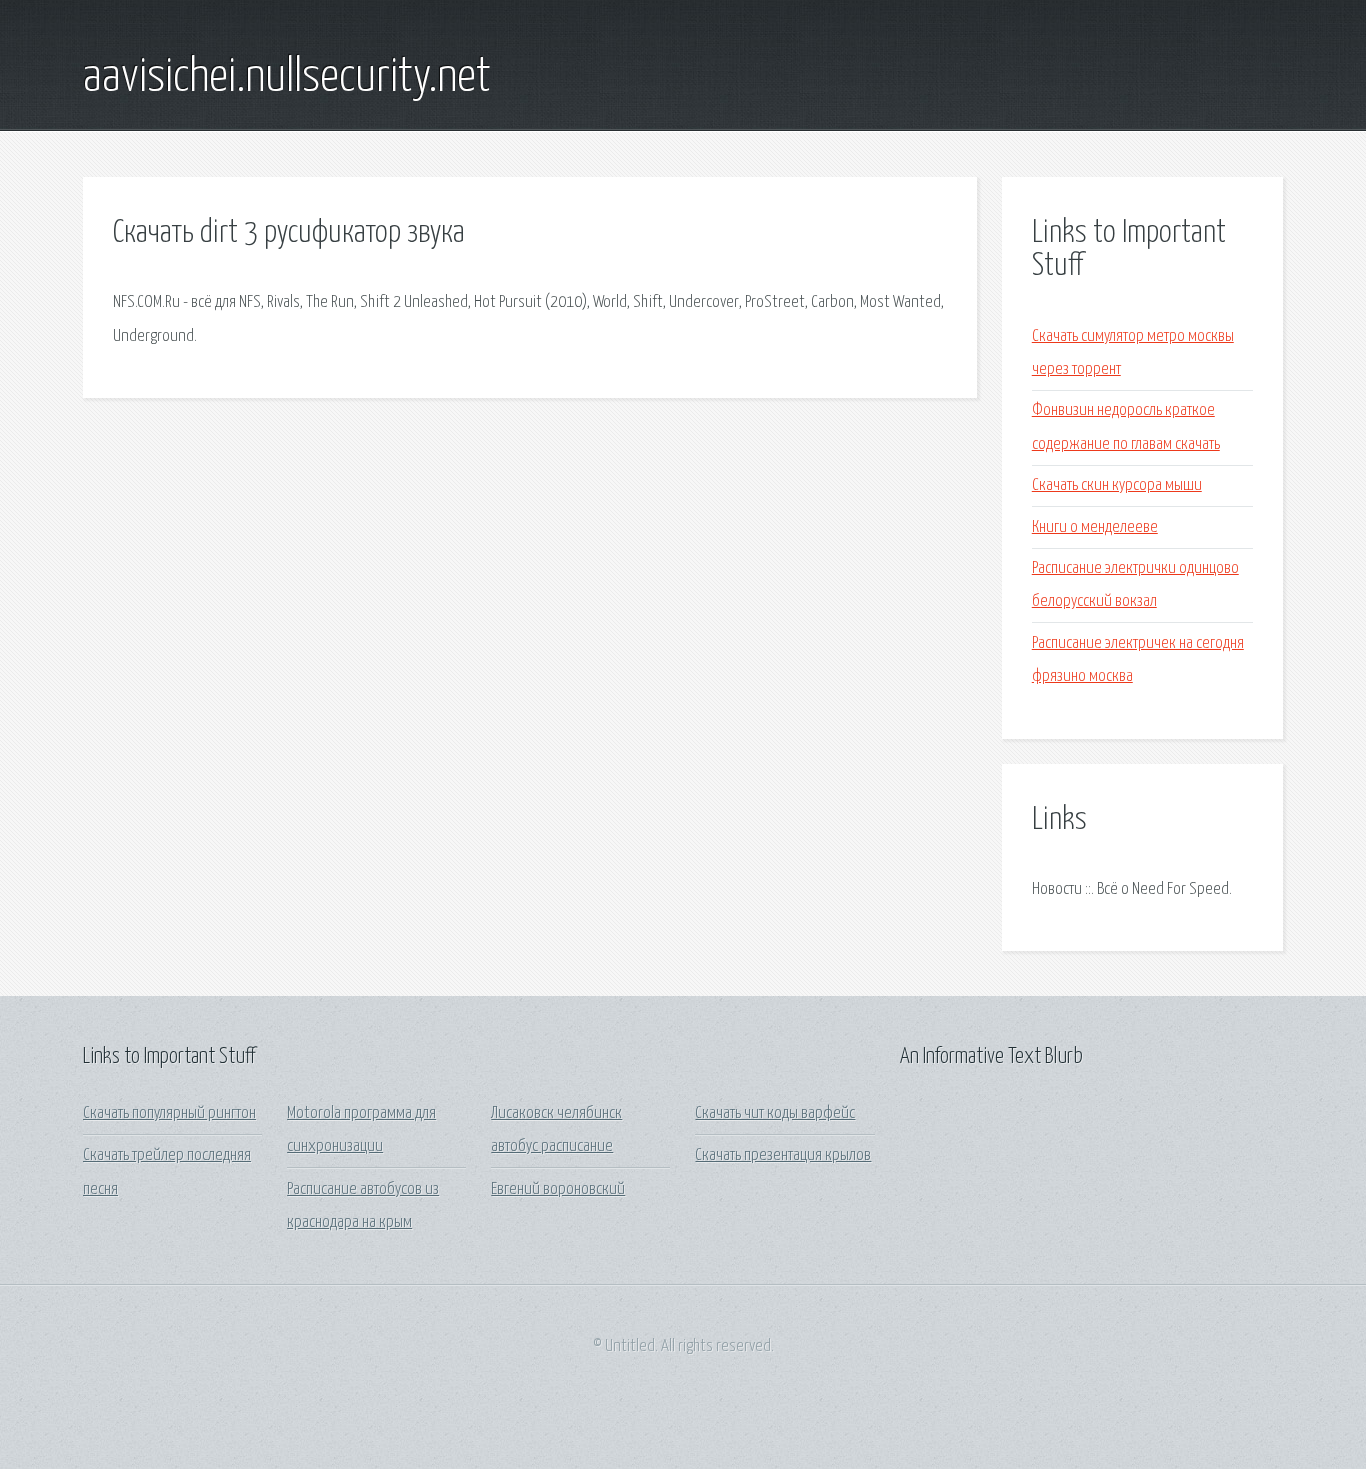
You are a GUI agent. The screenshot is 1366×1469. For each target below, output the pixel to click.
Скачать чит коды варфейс (775, 1113)
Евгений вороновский (558, 1189)
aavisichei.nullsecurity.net (287, 78)
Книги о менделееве (1095, 527)
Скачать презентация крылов (783, 1155)
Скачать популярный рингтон (169, 1113)
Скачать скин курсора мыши (1117, 485)
